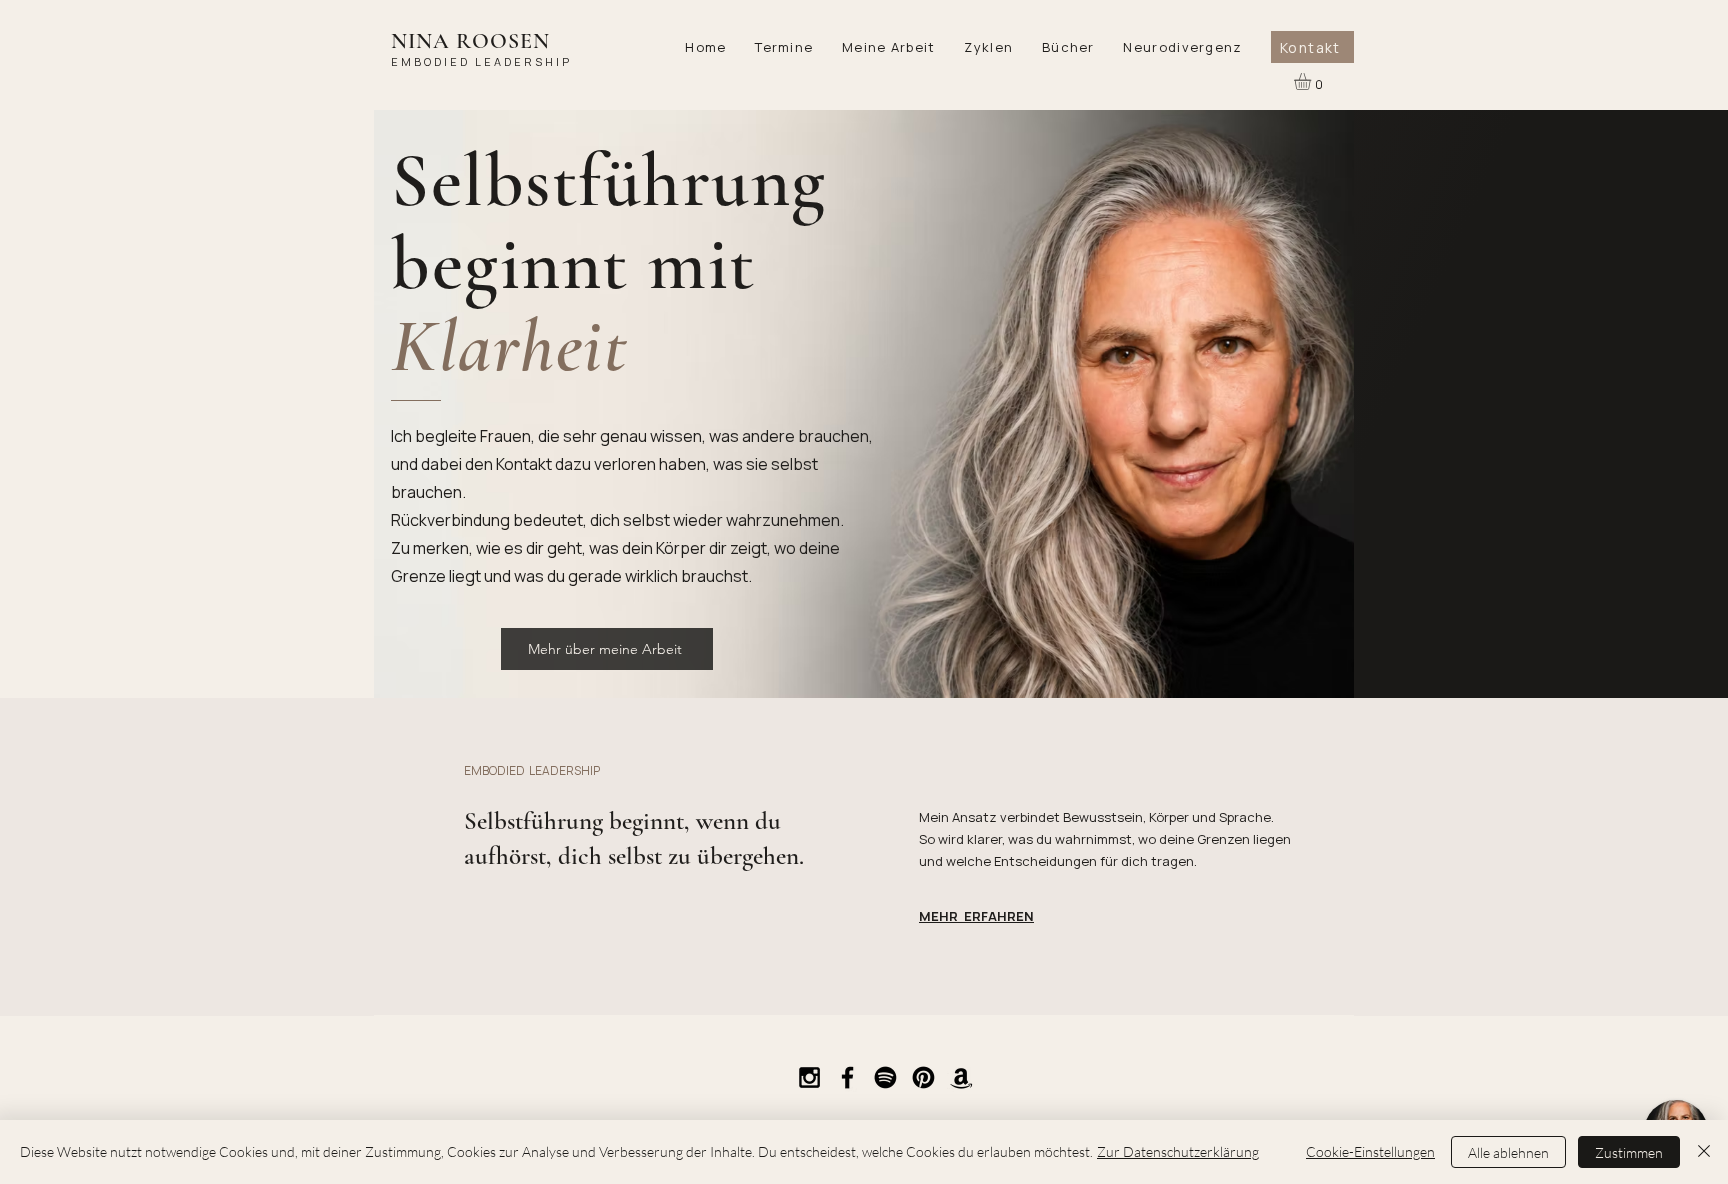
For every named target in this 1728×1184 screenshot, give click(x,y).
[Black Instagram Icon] (809, 1077)
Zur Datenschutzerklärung (1178, 1151)
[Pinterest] (923, 1077)
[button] (784, 47)
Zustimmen (1629, 1152)
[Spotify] (885, 1077)
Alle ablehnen (1508, 1152)
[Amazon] (961, 1077)
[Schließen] (1704, 1152)
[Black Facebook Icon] (847, 1077)
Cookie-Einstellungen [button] (1370, 1151)
